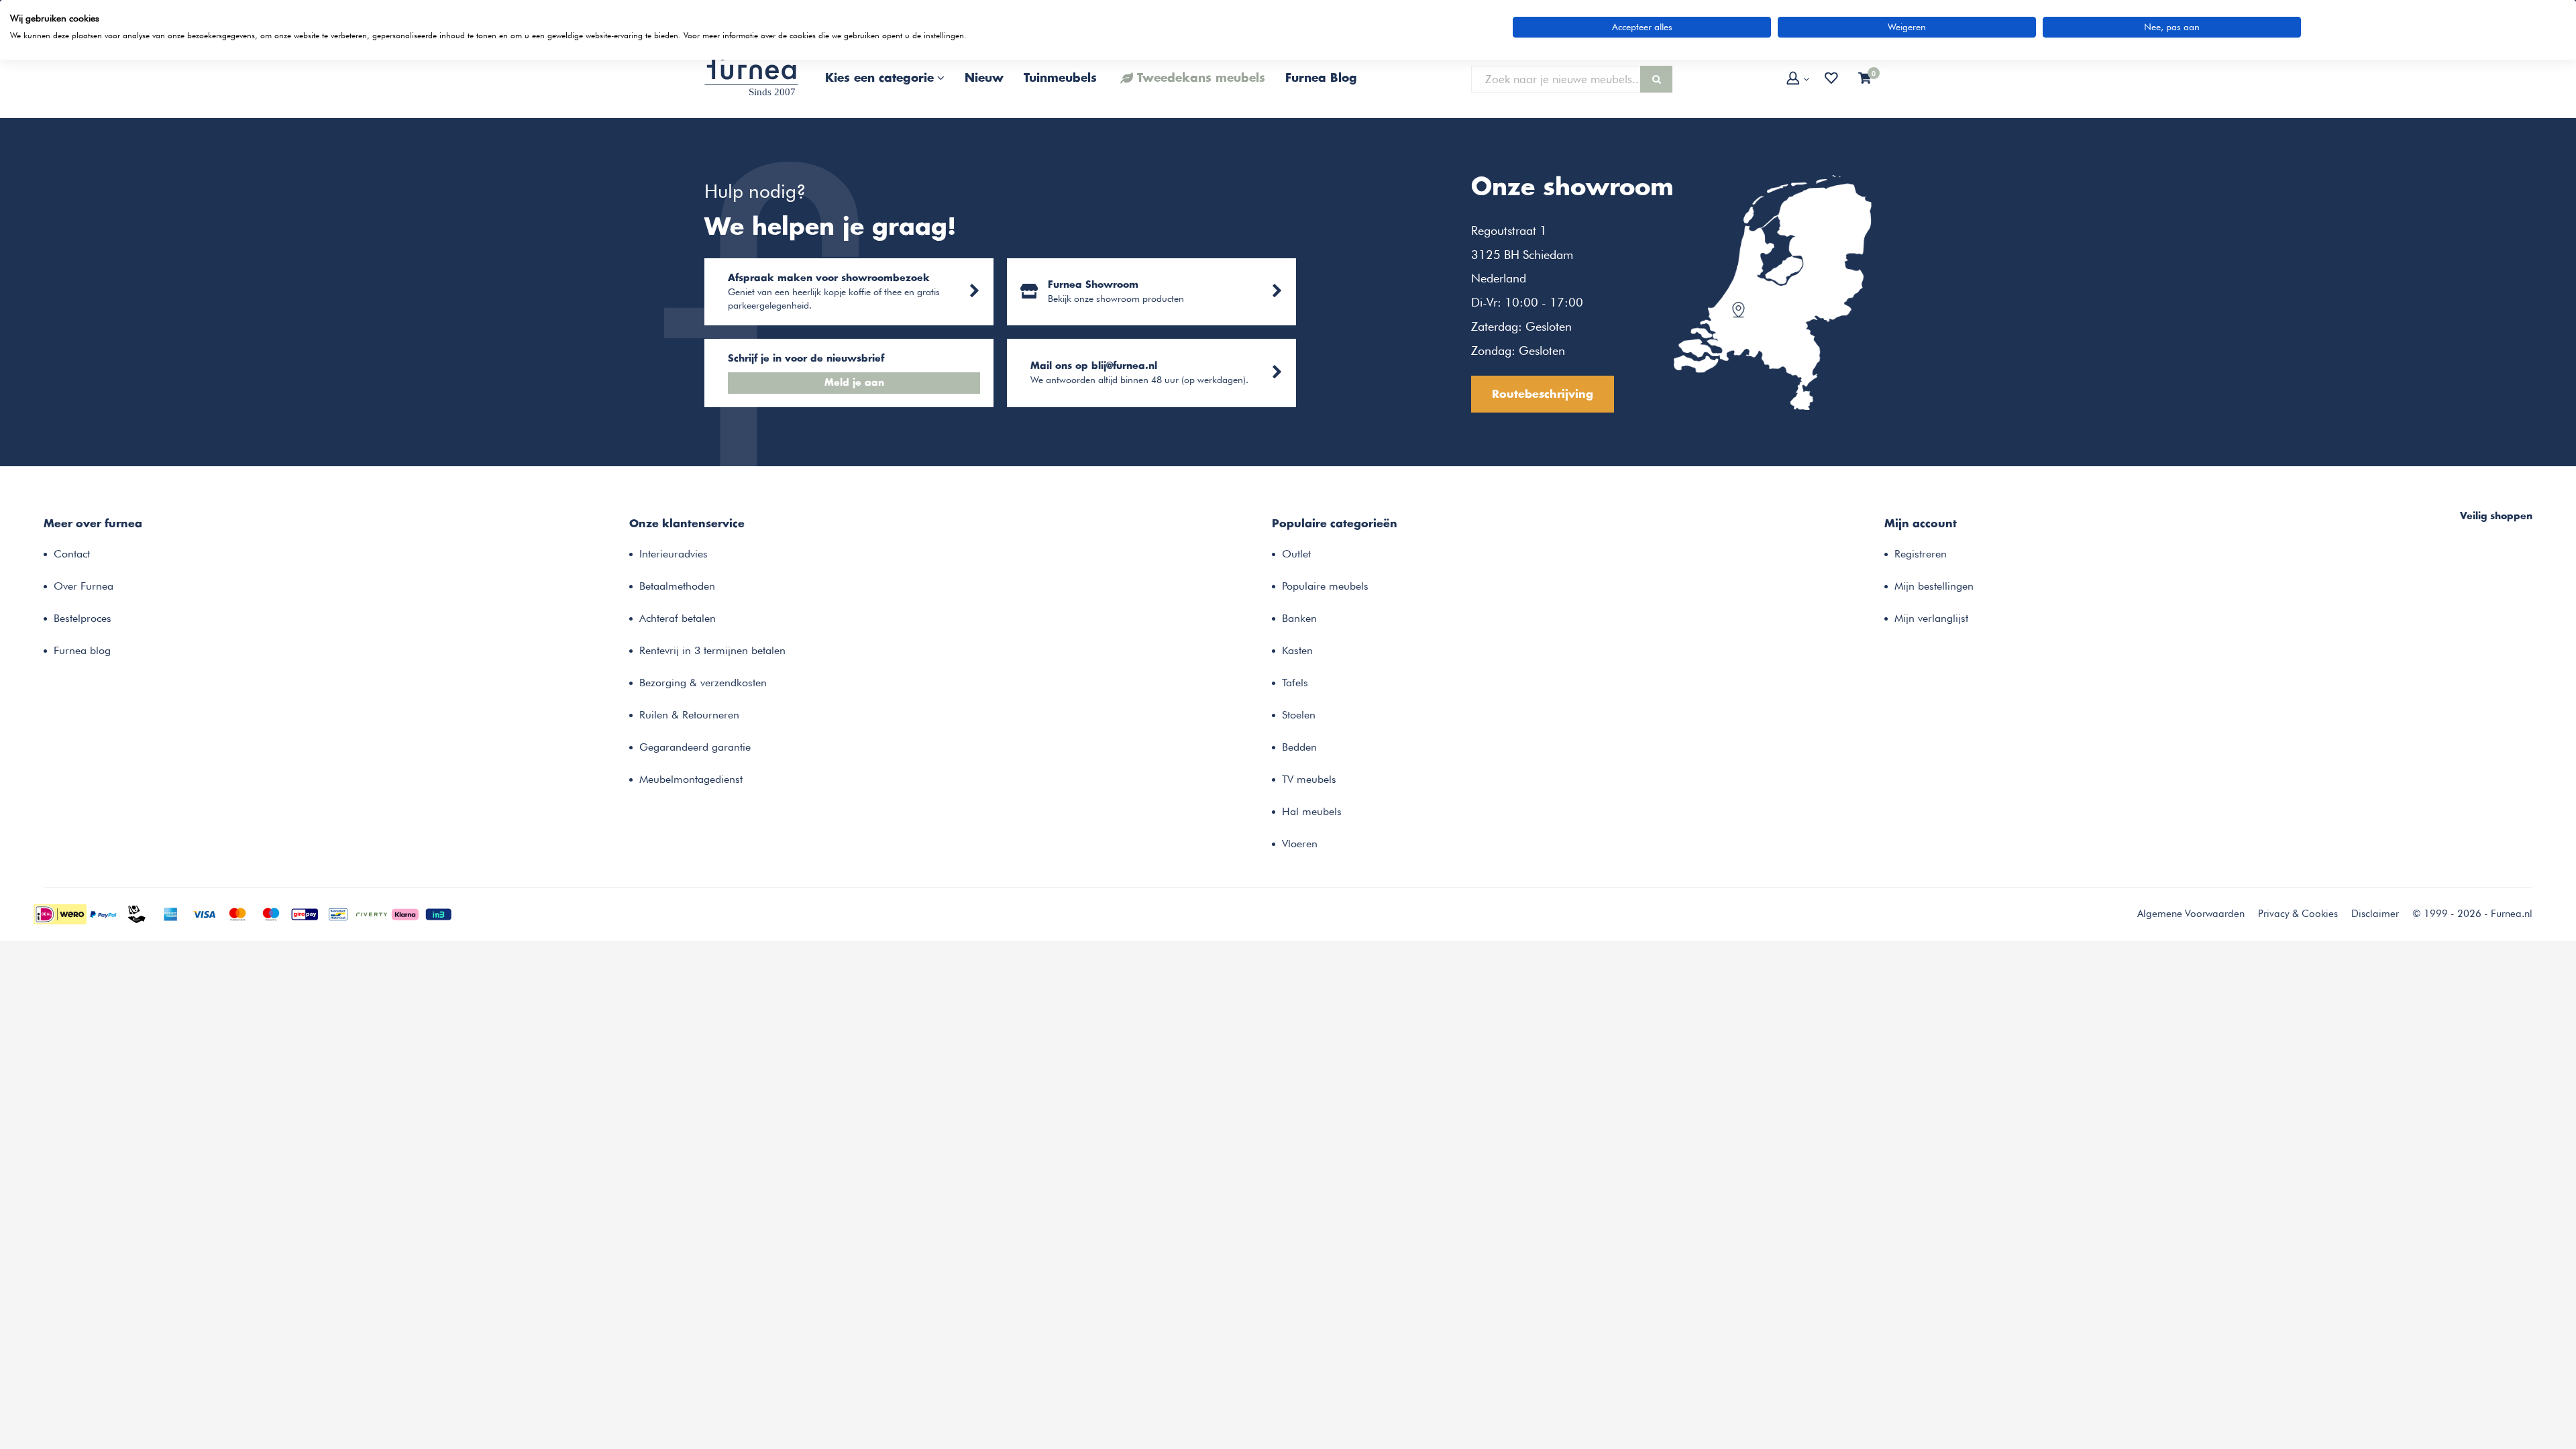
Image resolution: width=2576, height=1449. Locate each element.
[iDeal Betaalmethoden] (60, 913)
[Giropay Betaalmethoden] (305, 913)
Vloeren (1300, 844)
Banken (1299, 618)
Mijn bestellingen (1934, 586)
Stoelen (1299, 715)
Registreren (1921, 554)
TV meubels (1309, 779)
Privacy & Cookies (2298, 914)
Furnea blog (82, 650)
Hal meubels (1312, 811)
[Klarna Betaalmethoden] (405, 913)
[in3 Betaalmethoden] (439, 913)
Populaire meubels (1325, 586)
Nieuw (984, 78)
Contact (72, 554)
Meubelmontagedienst (691, 779)
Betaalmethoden (677, 586)
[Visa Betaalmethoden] (204, 913)
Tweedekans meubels (1201, 78)
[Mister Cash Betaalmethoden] (338, 913)
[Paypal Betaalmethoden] (103, 913)
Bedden (1299, 747)
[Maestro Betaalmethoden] (271, 913)
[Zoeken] (1656, 79)
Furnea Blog (1321, 78)
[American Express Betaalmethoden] (170, 913)
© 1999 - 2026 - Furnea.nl (2472, 914)
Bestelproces (83, 618)
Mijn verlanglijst (1931, 618)
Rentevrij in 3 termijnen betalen (712, 650)
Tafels (1295, 683)
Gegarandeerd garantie (695, 747)
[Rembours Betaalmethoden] (137, 913)
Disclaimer (2375, 914)
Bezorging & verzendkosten (703, 683)
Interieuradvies (674, 554)
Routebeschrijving (1543, 394)
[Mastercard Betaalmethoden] (237, 913)
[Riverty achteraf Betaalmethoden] (372, 913)
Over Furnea (84, 586)
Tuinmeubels (1060, 78)
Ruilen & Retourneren (689, 715)
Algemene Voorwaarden (2191, 914)
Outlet (1296, 554)
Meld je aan (854, 383)
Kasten (1297, 650)
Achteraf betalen (678, 618)
